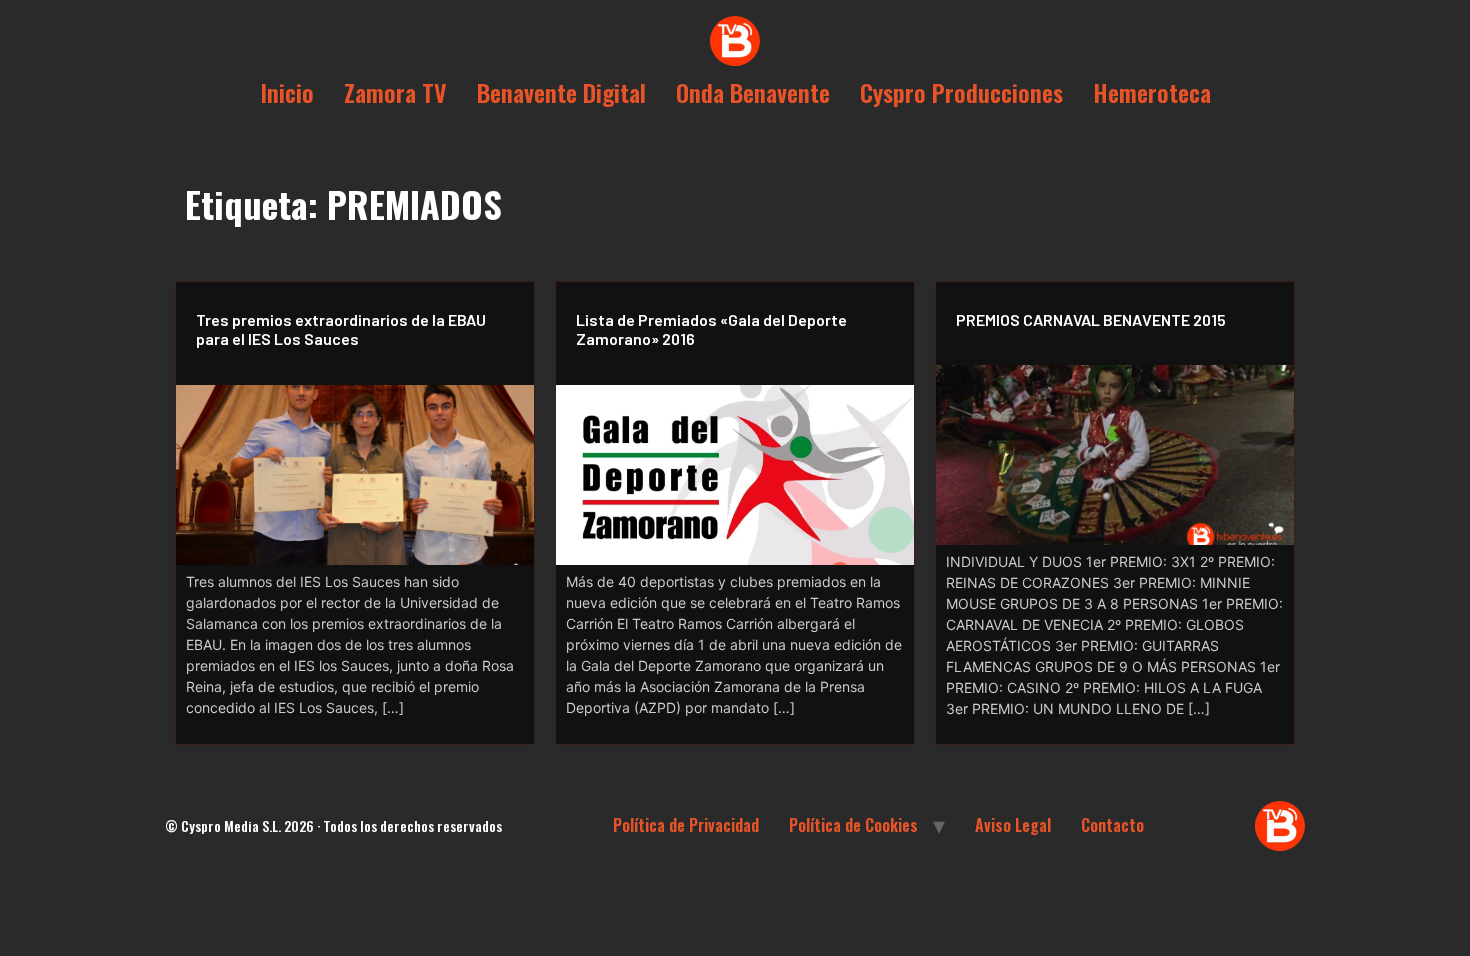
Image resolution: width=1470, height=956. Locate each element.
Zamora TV (395, 92)
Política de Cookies (853, 825)
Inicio (287, 92)
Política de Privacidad (686, 825)
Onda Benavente (753, 92)
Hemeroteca (1152, 92)
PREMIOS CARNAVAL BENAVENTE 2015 (1091, 319)
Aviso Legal (1013, 825)
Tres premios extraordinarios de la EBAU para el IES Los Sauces (341, 329)
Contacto (1112, 825)
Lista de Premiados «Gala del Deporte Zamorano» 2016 (711, 329)
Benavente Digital (561, 92)
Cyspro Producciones (961, 92)
